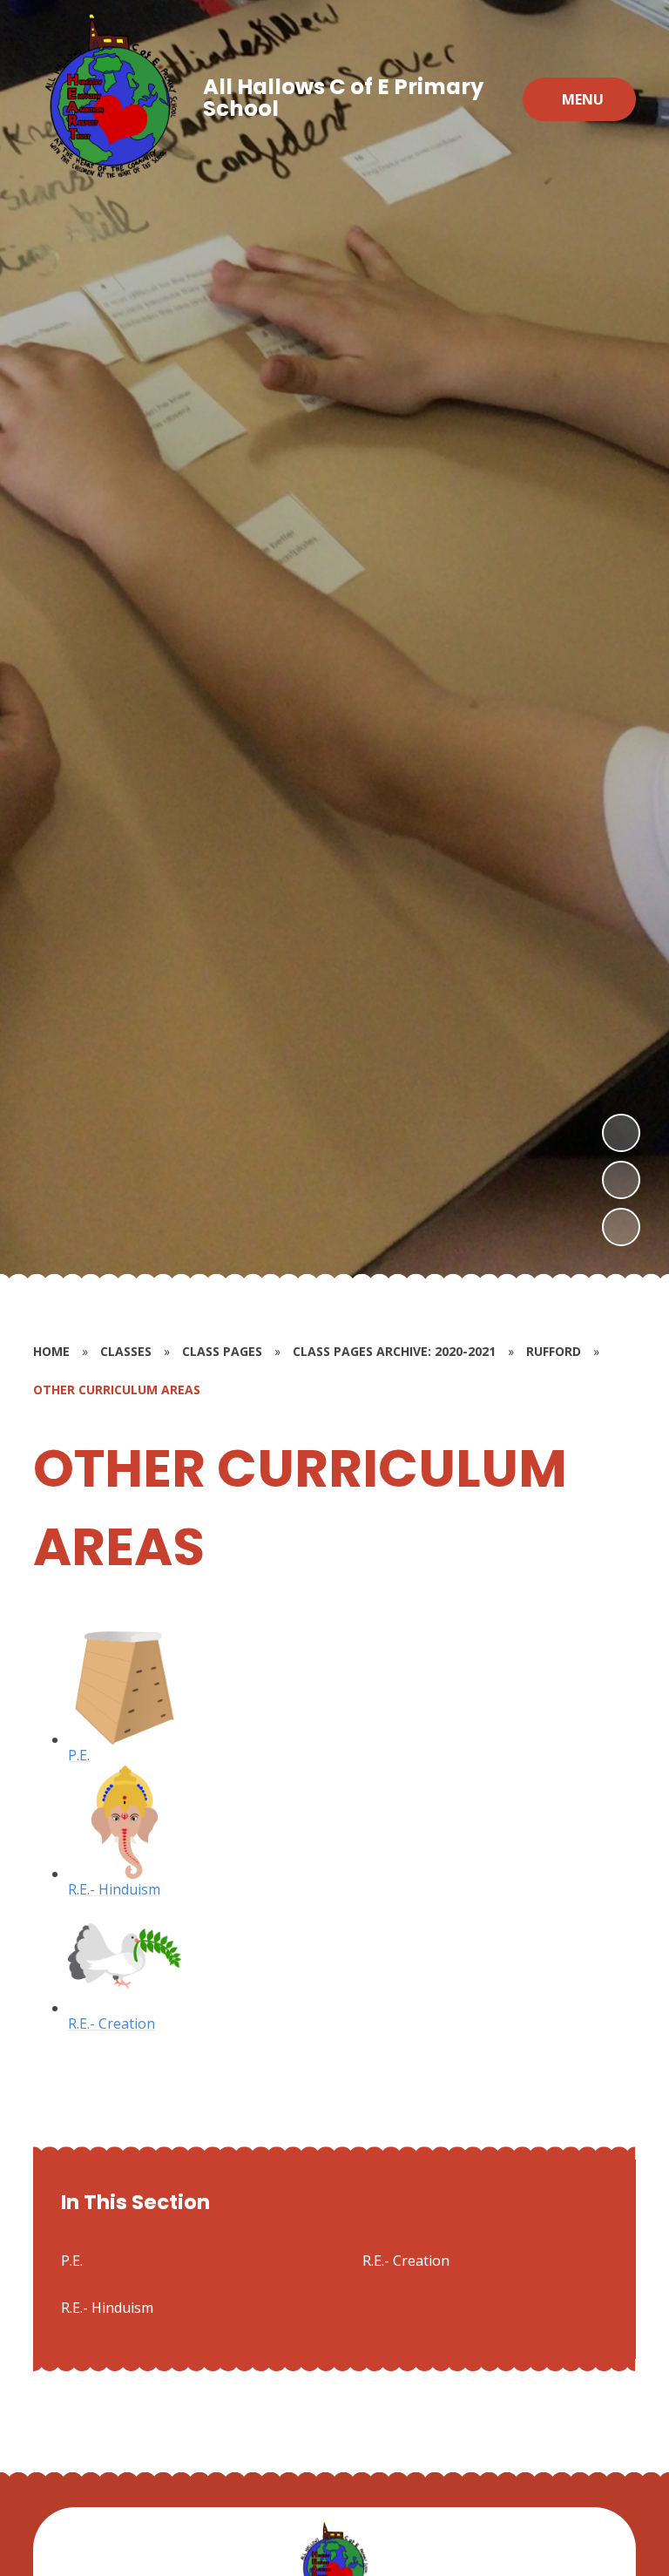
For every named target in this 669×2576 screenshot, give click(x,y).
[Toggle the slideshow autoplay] (621, 1227)
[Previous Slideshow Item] (621, 1180)
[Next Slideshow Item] (621, 1133)
